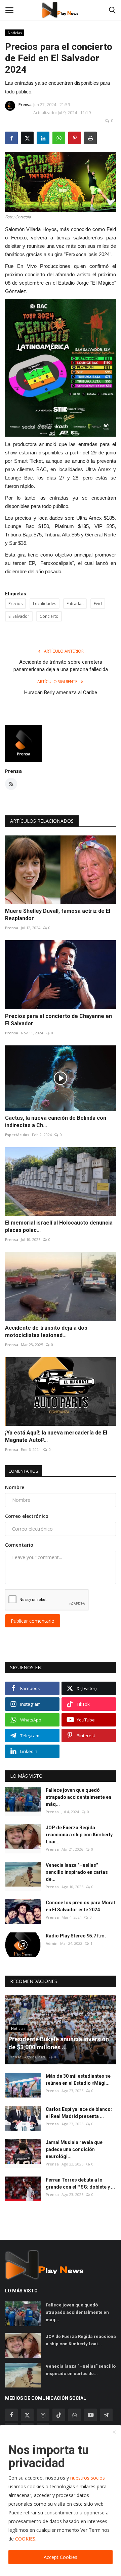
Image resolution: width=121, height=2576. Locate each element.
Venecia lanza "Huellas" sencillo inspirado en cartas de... (77, 1872)
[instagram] (43, 2415)
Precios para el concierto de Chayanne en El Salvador (58, 1020)
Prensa (25, 105)
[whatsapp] (75, 2415)
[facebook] (11, 2415)
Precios (15, 604)
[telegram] (106, 2415)
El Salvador (19, 616)
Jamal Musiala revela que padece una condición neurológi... (74, 2149)
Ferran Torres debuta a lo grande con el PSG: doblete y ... (80, 2183)
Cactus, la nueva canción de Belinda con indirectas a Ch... (56, 1122)
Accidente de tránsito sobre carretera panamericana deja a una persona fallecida (61, 666)
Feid (98, 604)
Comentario (19, 1545)
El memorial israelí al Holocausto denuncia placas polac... (59, 1226)
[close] (114, 2432)
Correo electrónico (27, 1516)
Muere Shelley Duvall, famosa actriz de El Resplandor (58, 915)
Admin (52, 1943)
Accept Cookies (61, 2557)
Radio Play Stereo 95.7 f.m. (76, 1936)
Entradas (75, 604)
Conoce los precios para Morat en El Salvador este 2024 (80, 1906)
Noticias (15, 33)
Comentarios (23, 1471)
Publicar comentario (33, 1621)
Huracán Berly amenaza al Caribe (61, 692)
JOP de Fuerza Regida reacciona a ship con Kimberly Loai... (79, 1835)
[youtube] (90, 2415)
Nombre (15, 1487)
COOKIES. (26, 2539)
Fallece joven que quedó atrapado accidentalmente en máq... (78, 1797)
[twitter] (27, 2415)
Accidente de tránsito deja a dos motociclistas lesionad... (46, 1332)
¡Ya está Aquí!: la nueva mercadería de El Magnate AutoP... (56, 1436)
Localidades (45, 604)
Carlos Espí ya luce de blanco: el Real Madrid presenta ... (79, 2113)
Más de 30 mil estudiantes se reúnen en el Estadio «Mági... (78, 2080)
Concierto (49, 616)
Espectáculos (17, 1135)
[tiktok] (59, 2415)
